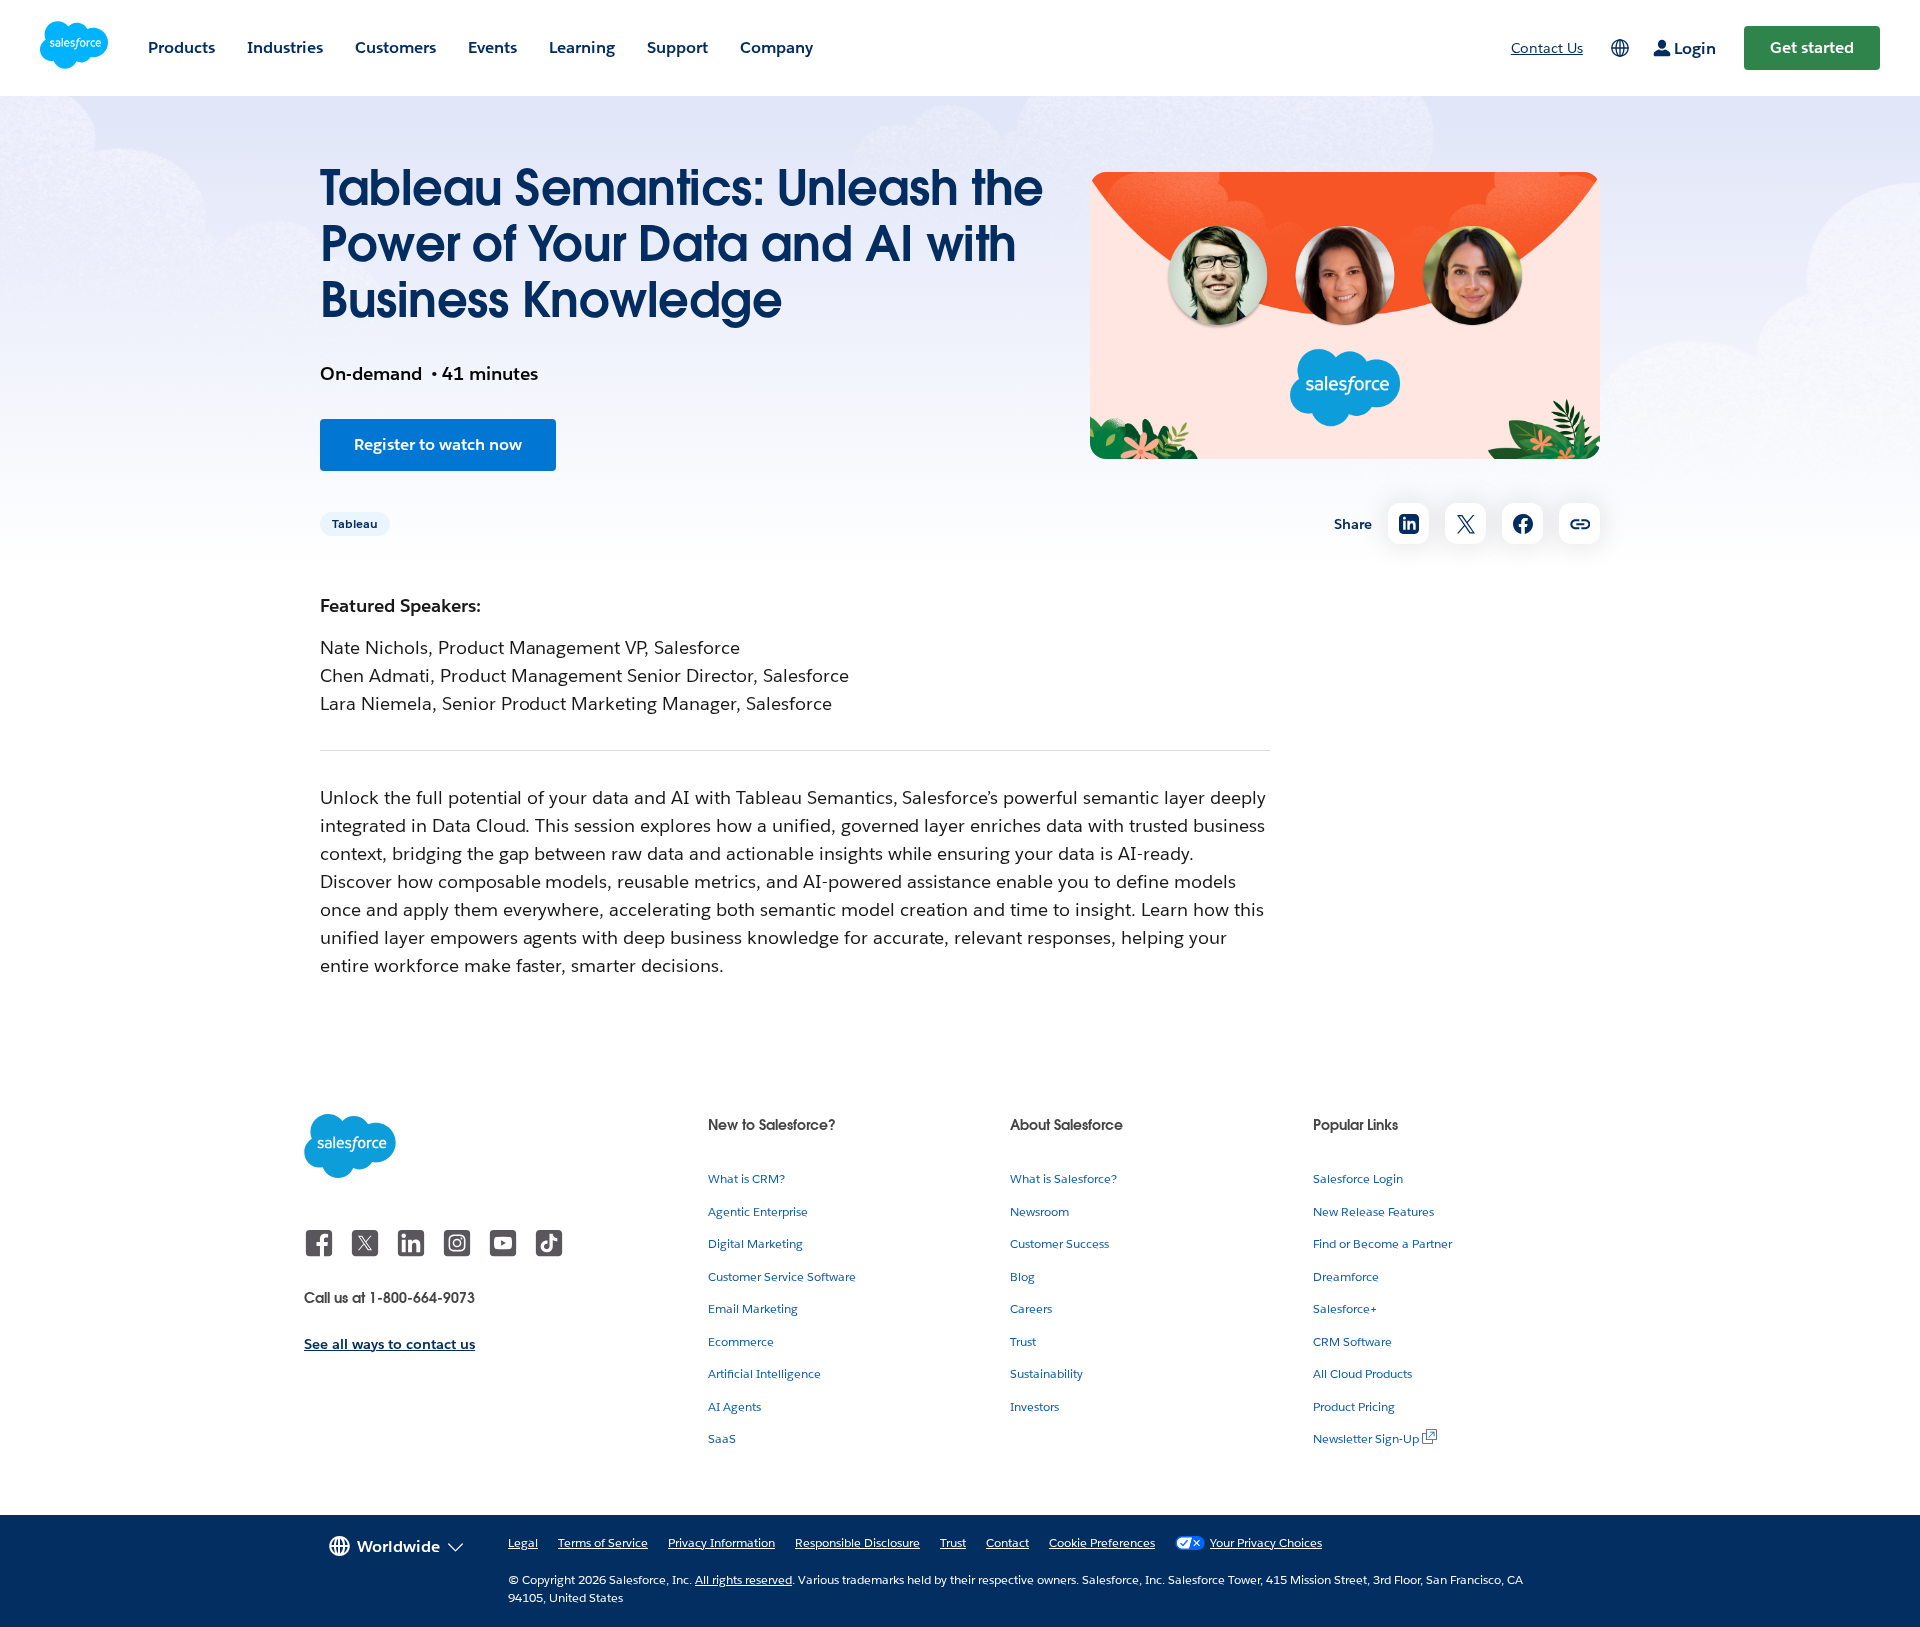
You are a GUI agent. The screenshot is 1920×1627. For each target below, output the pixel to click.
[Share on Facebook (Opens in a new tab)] (1522, 523)
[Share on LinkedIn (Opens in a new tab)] (1408, 523)
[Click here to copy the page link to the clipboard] (1579, 523)
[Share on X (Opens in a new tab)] (1465, 523)
